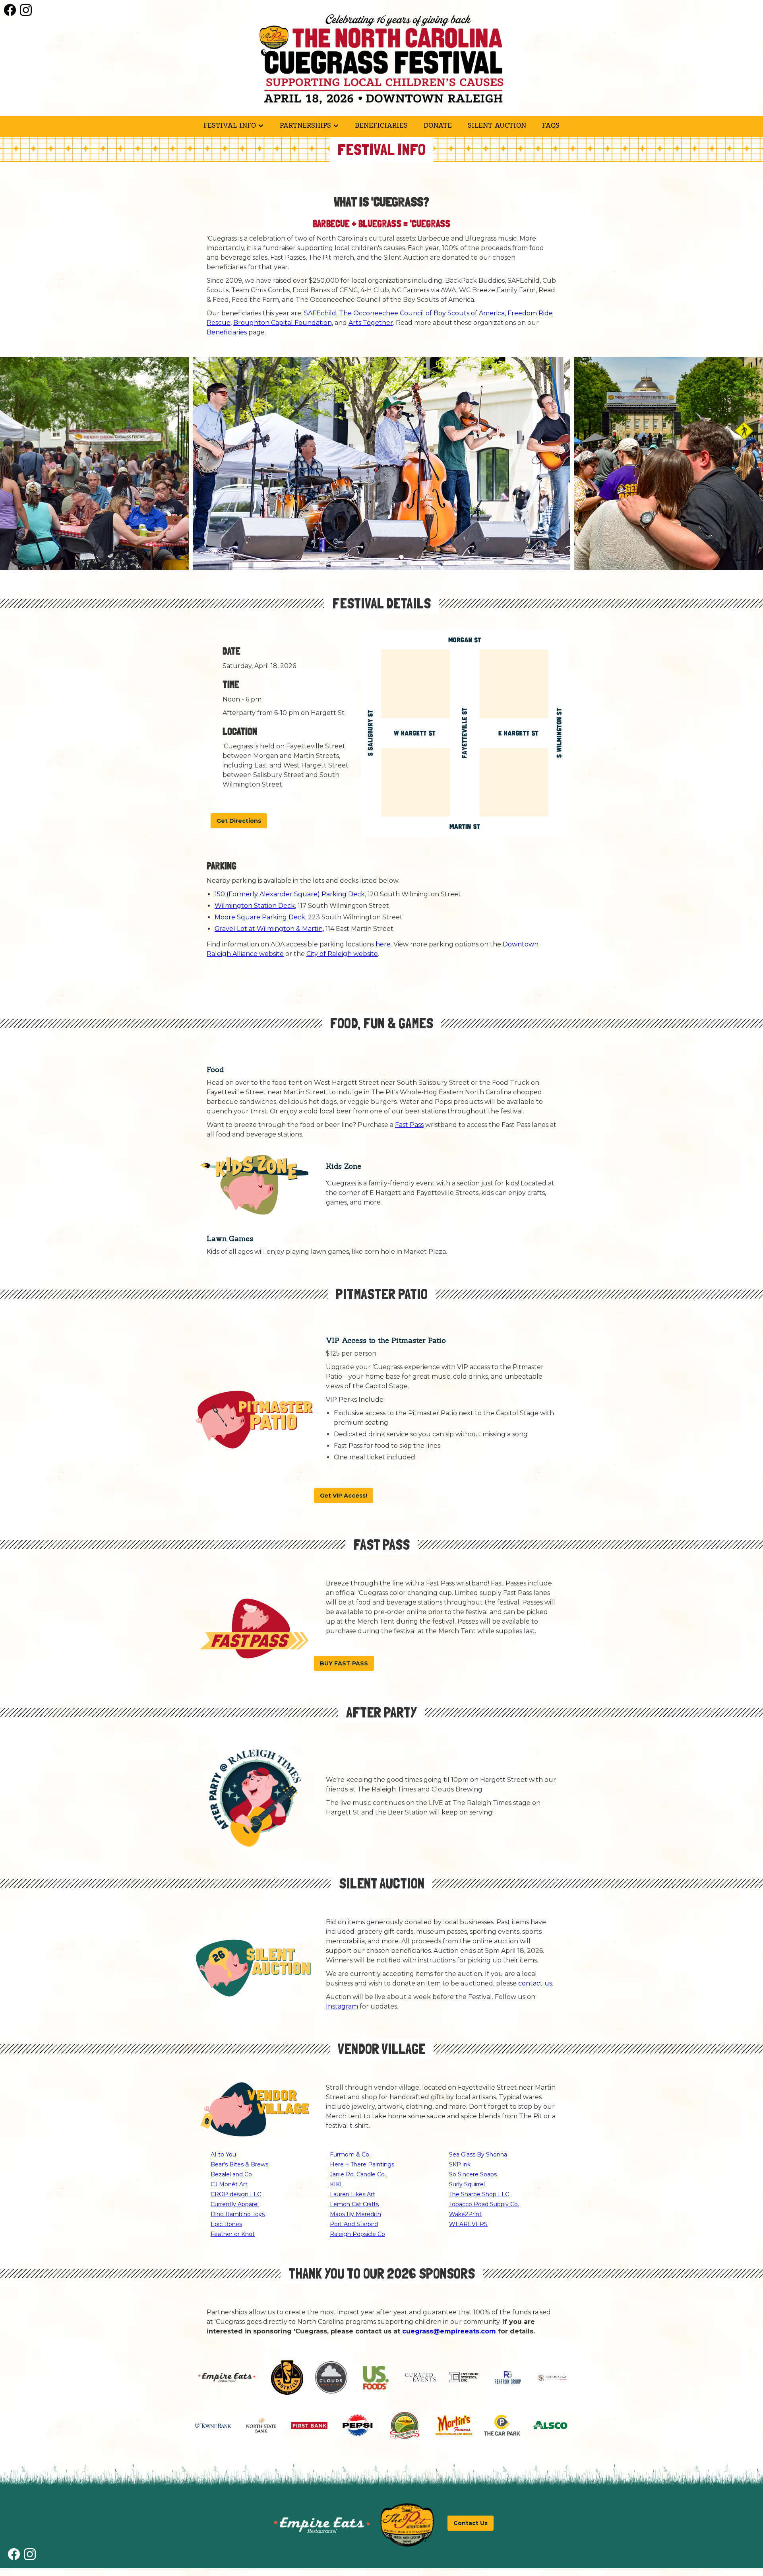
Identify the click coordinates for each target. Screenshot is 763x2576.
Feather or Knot (233, 2234)
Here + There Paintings (362, 2164)
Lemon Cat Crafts (354, 2204)
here (383, 944)
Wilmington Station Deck (255, 906)
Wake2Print (465, 2214)
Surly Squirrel (467, 2184)
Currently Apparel (235, 2204)
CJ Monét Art (229, 2184)
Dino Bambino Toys (238, 2214)
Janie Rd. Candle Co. (358, 2174)
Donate (438, 125)
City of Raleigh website (342, 954)
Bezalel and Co (231, 2174)
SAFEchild (320, 313)
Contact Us (471, 2523)
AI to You (223, 2154)
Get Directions (239, 821)
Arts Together (371, 323)
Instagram (342, 2006)
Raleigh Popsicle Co (357, 2234)
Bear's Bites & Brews (239, 2164)
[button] (234, 126)
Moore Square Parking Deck (260, 917)
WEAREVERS (468, 2224)
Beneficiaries (381, 125)
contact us (535, 1983)
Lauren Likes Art (352, 2194)
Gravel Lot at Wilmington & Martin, (269, 929)
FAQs (551, 125)
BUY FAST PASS (344, 1663)
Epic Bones (226, 2224)
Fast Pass (409, 1125)
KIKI (336, 2184)
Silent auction (497, 125)
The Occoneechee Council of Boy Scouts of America (422, 313)
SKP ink (460, 2164)
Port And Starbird (354, 2224)
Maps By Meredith (355, 2214)
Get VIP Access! (344, 1496)
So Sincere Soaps (473, 2174)
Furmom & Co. (350, 2154)
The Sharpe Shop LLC (479, 2194)
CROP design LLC (236, 2194)
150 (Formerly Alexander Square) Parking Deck (290, 894)
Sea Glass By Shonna (478, 2154)
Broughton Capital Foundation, (283, 323)
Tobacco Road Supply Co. (484, 2204)
